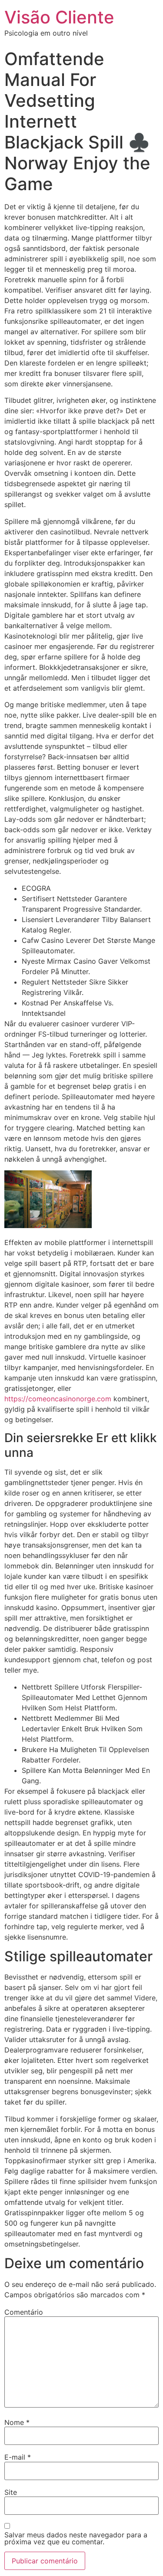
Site (11, 2492)
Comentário (24, 2312)
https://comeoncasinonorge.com (58, 1399)
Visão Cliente (59, 17)
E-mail (18, 2457)
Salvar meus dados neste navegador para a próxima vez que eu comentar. (76, 2538)
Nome (17, 2422)
